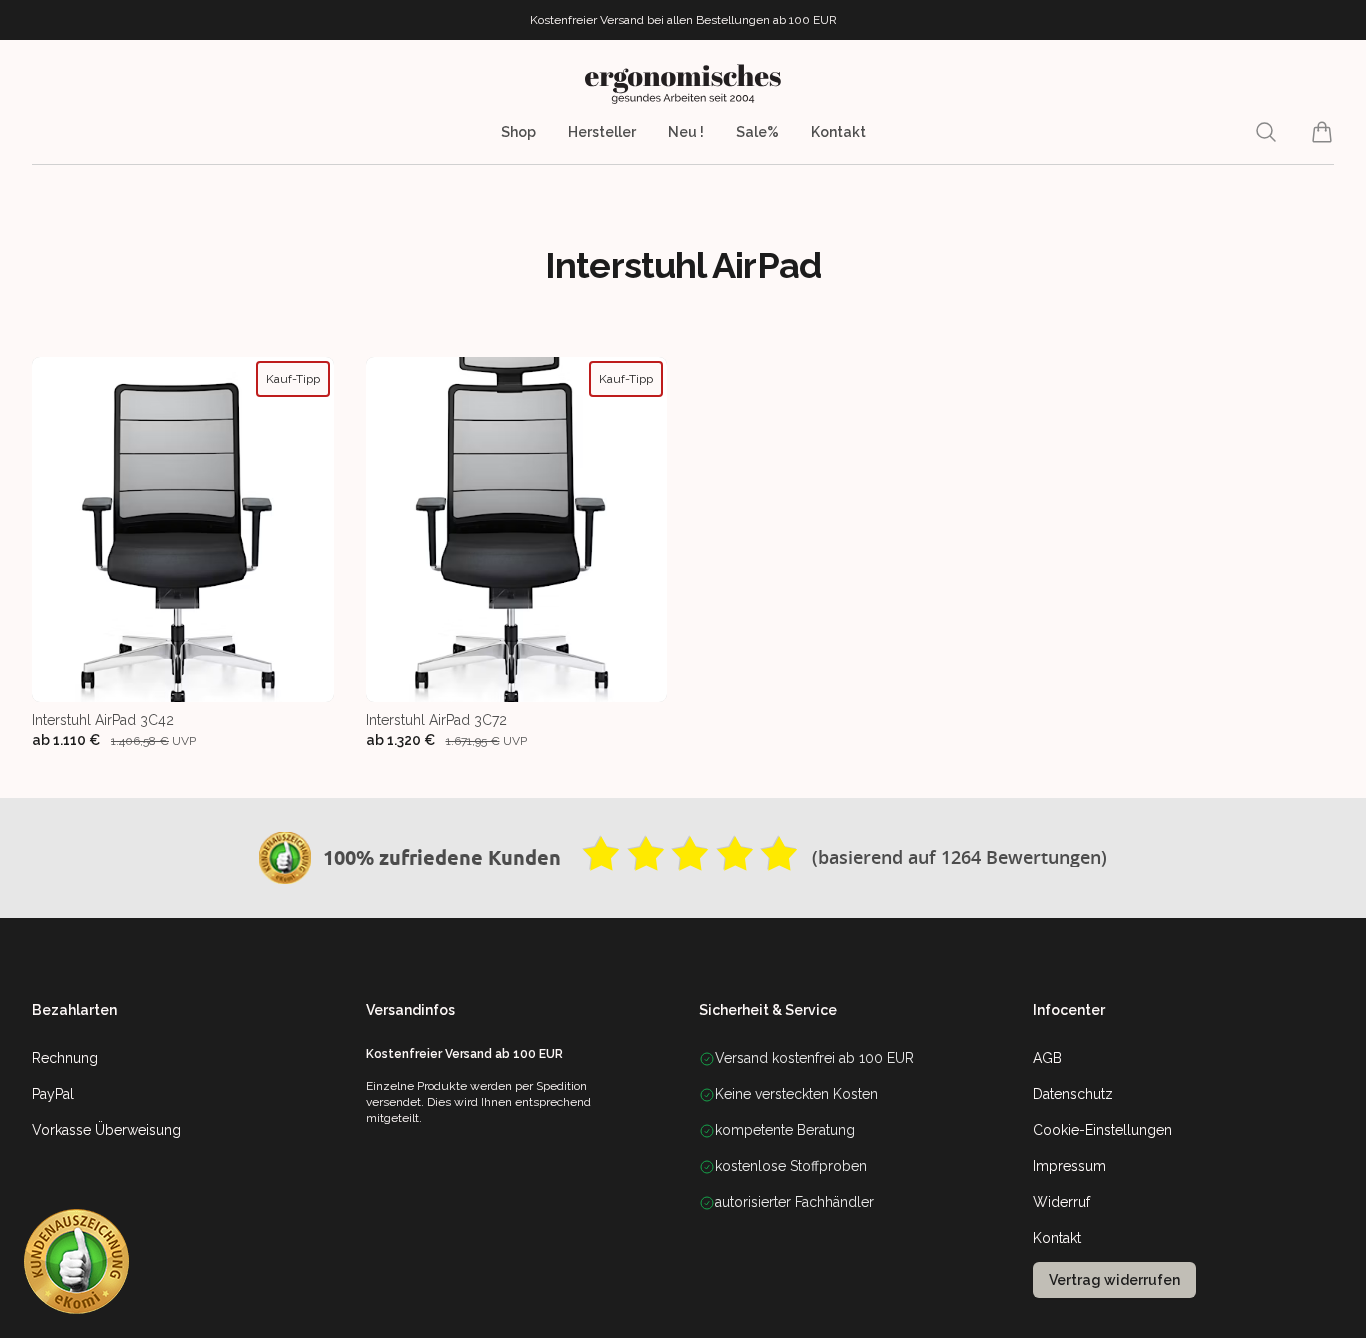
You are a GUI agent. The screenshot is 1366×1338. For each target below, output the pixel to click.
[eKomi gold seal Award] (285, 858)
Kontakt (838, 132)
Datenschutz (1073, 1094)
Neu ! (686, 132)
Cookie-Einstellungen (1102, 1130)
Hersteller (602, 132)
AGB (1047, 1058)
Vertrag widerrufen (1114, 1280)
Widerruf (1061, 1202)
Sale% (757, 132)
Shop (518, 132)
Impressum (1069, 1166)
